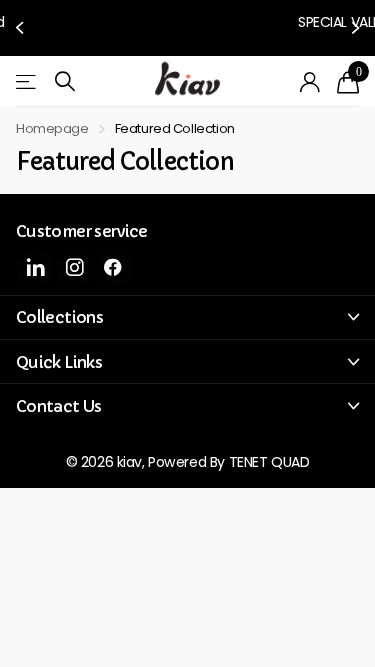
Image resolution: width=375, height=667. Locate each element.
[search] (65, 73)
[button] (22, 24)
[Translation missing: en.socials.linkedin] (35, 259)
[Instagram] (74, 259)
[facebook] (113, 259)
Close (187, 308)
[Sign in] (310, 74)
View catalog (27, 73)
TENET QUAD (269, 454)
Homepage (52, 120)
